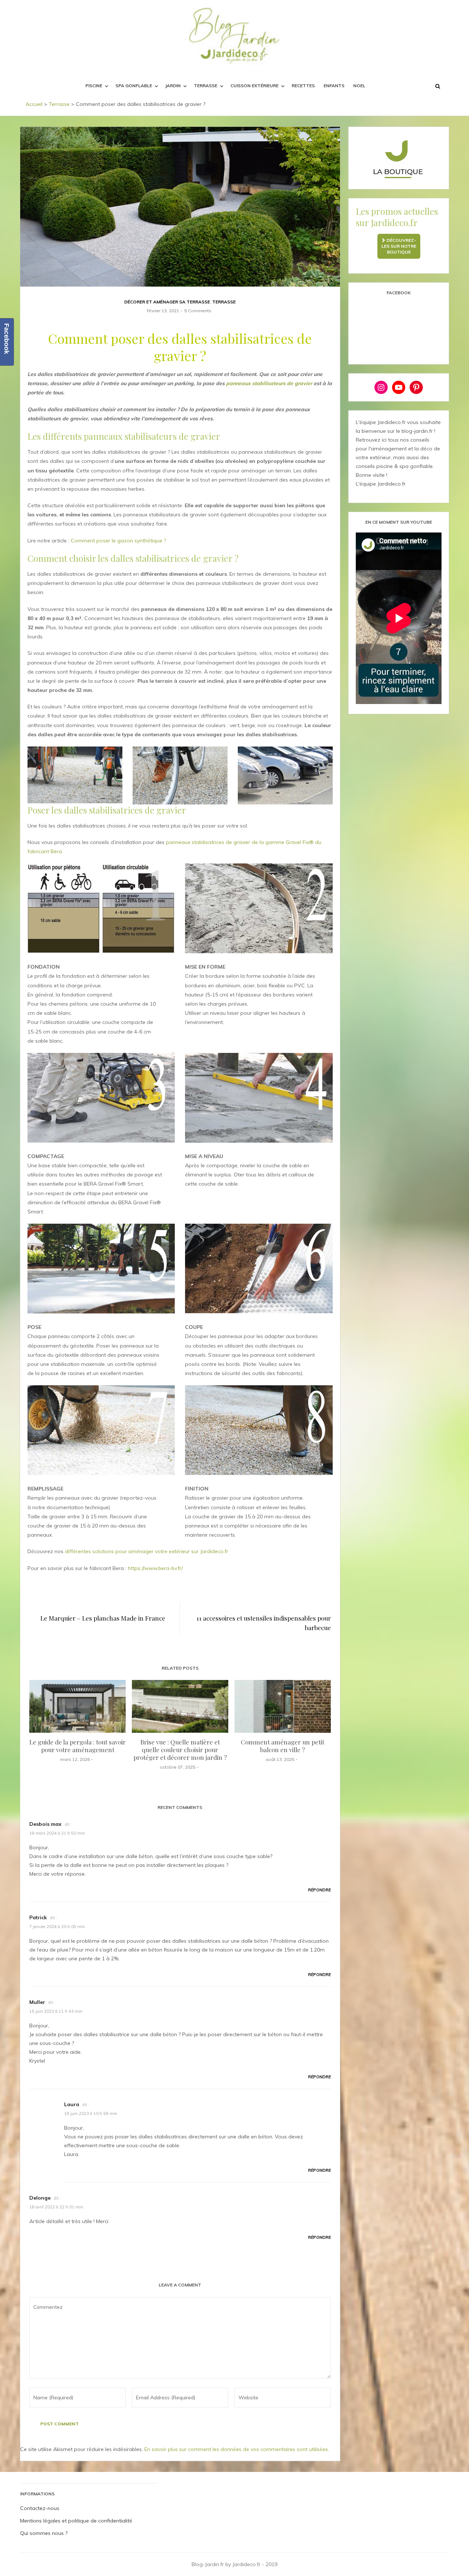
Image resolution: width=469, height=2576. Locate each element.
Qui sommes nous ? (44, 2533)
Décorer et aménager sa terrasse (167, 302)
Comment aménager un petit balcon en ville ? (282, 1746)
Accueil (34, 104)
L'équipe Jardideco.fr (381, 484)
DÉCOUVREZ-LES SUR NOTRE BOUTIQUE (399, 246)
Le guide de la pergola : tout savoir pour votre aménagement (77, 1746)
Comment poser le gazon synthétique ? (118, 541)
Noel (359, 86)
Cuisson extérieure (254, 86)
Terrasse (206, 86)
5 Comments (198, 311)
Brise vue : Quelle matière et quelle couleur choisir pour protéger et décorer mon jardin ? (180, 1750)
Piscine (94, 86)
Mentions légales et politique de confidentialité (76, 2521)
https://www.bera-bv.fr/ (155, 1568)
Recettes (303, 86)
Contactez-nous (40, 2508)
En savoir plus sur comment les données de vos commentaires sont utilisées (236, 2449)
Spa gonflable (134, 86)
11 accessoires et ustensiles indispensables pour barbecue (263, 1623)
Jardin (173, 86)
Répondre (320, 1890)
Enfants (334, 86)
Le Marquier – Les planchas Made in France (103, 1618)
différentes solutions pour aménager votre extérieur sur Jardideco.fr (147, 1551)
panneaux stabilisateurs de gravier (269, 383)
